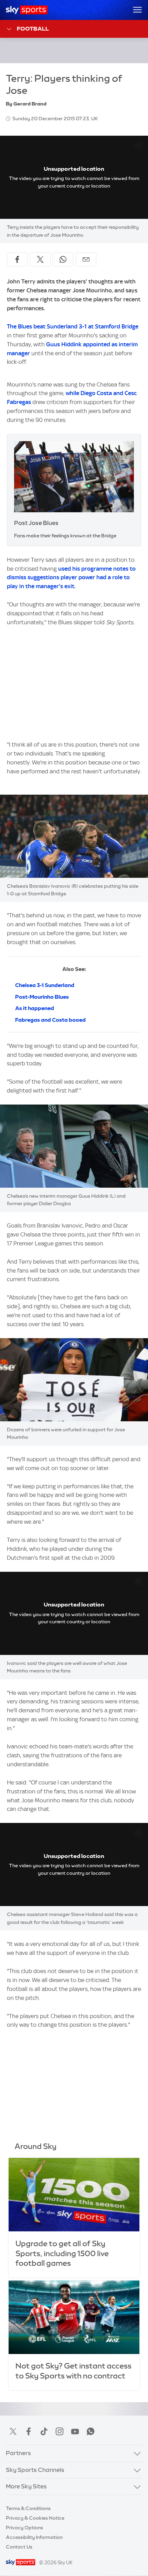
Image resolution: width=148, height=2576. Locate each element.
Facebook (29, 2431)
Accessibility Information (34, 2537)
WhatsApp (91, 2431)
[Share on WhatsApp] (63, 259)
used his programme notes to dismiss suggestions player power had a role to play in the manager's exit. (71, 578)
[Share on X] (40, 259)
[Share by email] (86, 259)
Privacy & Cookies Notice (35, 2518)
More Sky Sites (26, 2486)
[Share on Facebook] (17, 259)
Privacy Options (24, 2528)
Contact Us (19, 2547)
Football (33, 29)
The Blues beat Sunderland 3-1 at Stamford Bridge (73, 326)
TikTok (44, 2431)
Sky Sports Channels (35, 2470)
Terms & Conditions (28, 2508)
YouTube (75, 2431)
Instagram (60, 2431)
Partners (18, 2453)
